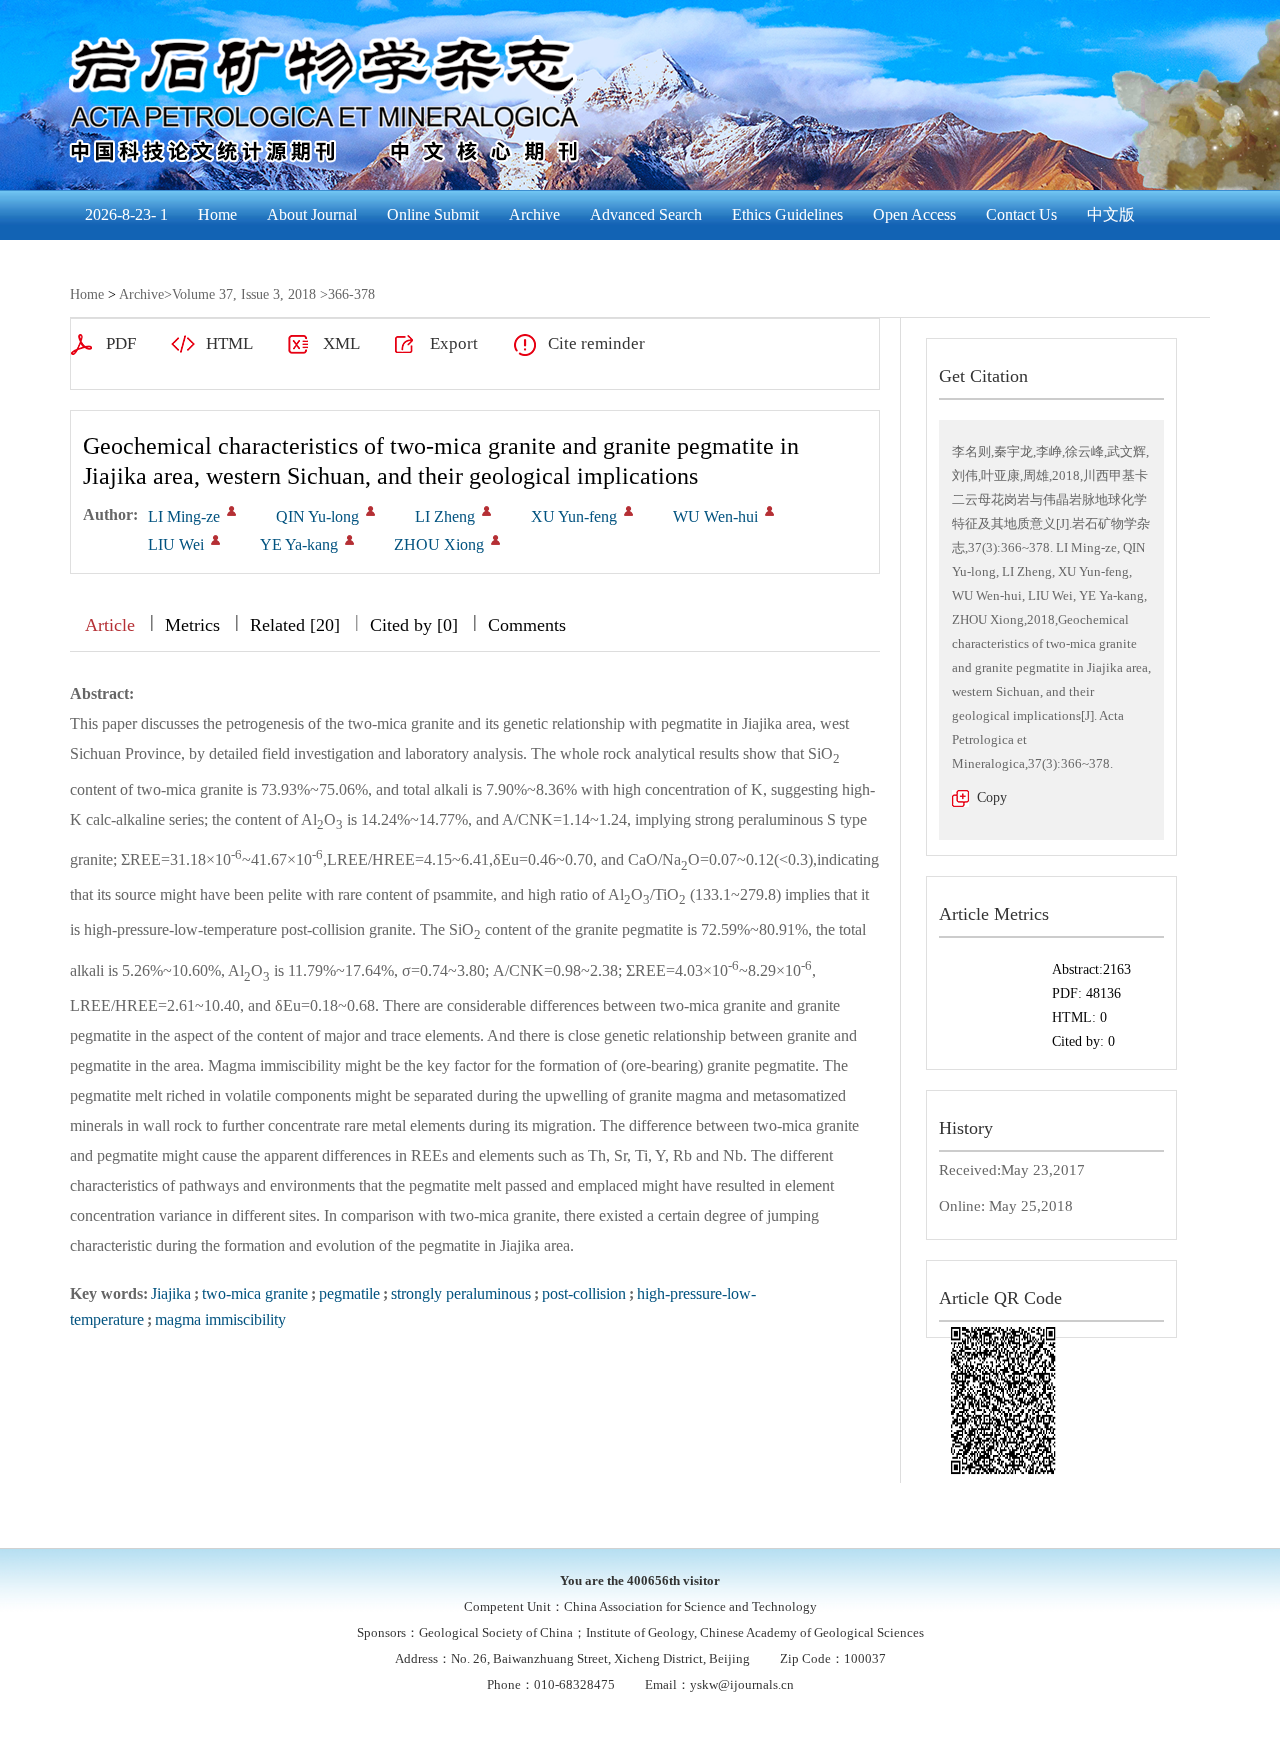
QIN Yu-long (317, 516)
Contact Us (1021, 214)
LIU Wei (176, 544)
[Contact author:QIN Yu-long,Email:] (370, 511)
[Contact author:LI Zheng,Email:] (486, 511)
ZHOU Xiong (439, 544)
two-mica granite (255, 1293)
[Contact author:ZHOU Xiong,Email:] (495, 540)
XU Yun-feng (574, 516)
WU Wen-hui (715, 516)
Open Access (914, 214)
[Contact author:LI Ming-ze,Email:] (231, 511)
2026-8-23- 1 (126, 214)
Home (217, 214)
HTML (229, 343)
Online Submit (433, 214)
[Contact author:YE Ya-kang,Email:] (349, 540)
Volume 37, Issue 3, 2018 (244, 294)
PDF (121, 343)
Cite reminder (596, 343)
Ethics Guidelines (787, 214)
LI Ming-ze (184, 516)
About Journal (312, 214)
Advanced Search (646, 214)
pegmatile (349, 1293)
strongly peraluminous (461, 1293)
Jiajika (171, 1293)
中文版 (1111, 214)
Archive (534, 214)
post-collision (584, 1293)
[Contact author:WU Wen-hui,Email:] (769, 511)
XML (341, 343)
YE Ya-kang (299, 544)
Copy (992, 797)
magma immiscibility (220, 1319)
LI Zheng (445, 516)
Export (454, 343)
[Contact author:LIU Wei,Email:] (215, 540)
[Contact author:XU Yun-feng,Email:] (628, 511)
